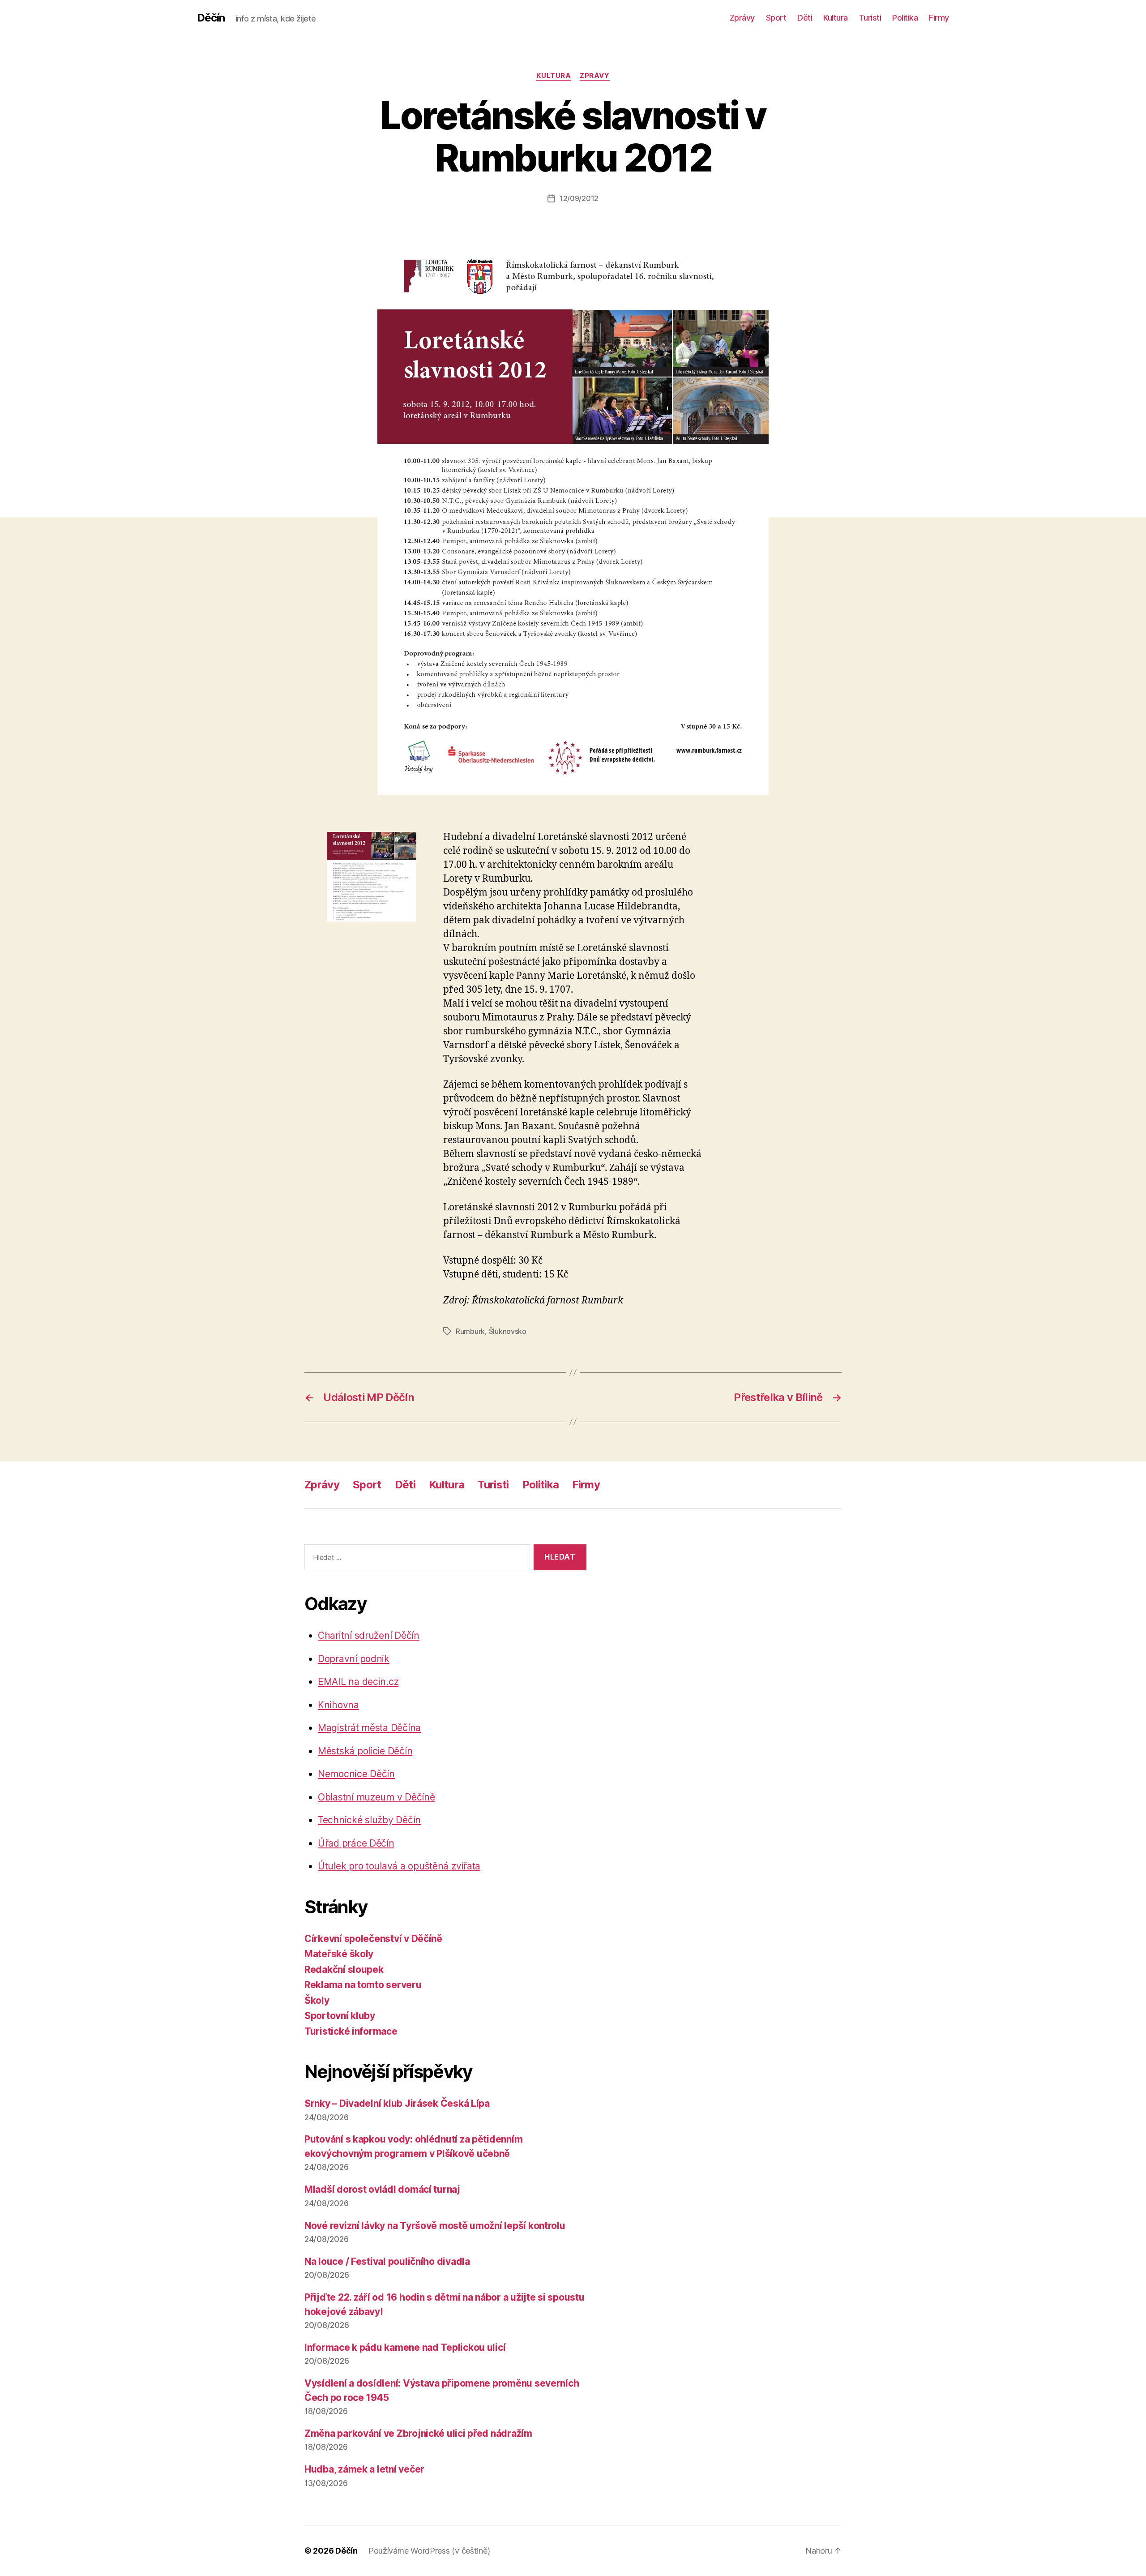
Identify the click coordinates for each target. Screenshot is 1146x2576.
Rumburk (470, 1331)
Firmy (939, 18)
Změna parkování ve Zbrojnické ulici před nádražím (418, 2433)
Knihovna (338, 1705)
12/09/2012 (579, 198)
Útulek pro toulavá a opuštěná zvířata (399, 1866)
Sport (776, 18)
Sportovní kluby (340, 2016)
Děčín (211, 18)
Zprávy (742, 18)
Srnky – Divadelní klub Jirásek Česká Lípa (397, 2103)
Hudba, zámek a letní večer (364, 2469)
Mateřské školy (339, 1954)
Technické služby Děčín (369, 1820)
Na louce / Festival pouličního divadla (387, 2261)
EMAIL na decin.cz (358, 1682)
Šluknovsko (508, 1331)
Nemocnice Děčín (356, 1774)
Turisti (870, 18)
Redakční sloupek (344, 1970)
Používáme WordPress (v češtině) (429, 2551)
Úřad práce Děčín (356, 1843)
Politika (905, 18)
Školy (317, 2000)
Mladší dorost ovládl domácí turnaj (382, 2189)
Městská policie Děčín (365, 1751)
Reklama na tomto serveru (363, 1985)
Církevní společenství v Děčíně (373, 1939)
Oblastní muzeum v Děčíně (376, 1797)
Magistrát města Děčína (369, 1728)
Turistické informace (351, 2031)
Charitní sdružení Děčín (369, 1635)
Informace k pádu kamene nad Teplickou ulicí (405, 2347)
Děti (805, 18)
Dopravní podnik (354, 1659)
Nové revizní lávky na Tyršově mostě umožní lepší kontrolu (435, 2226)
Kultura (836, 18)
